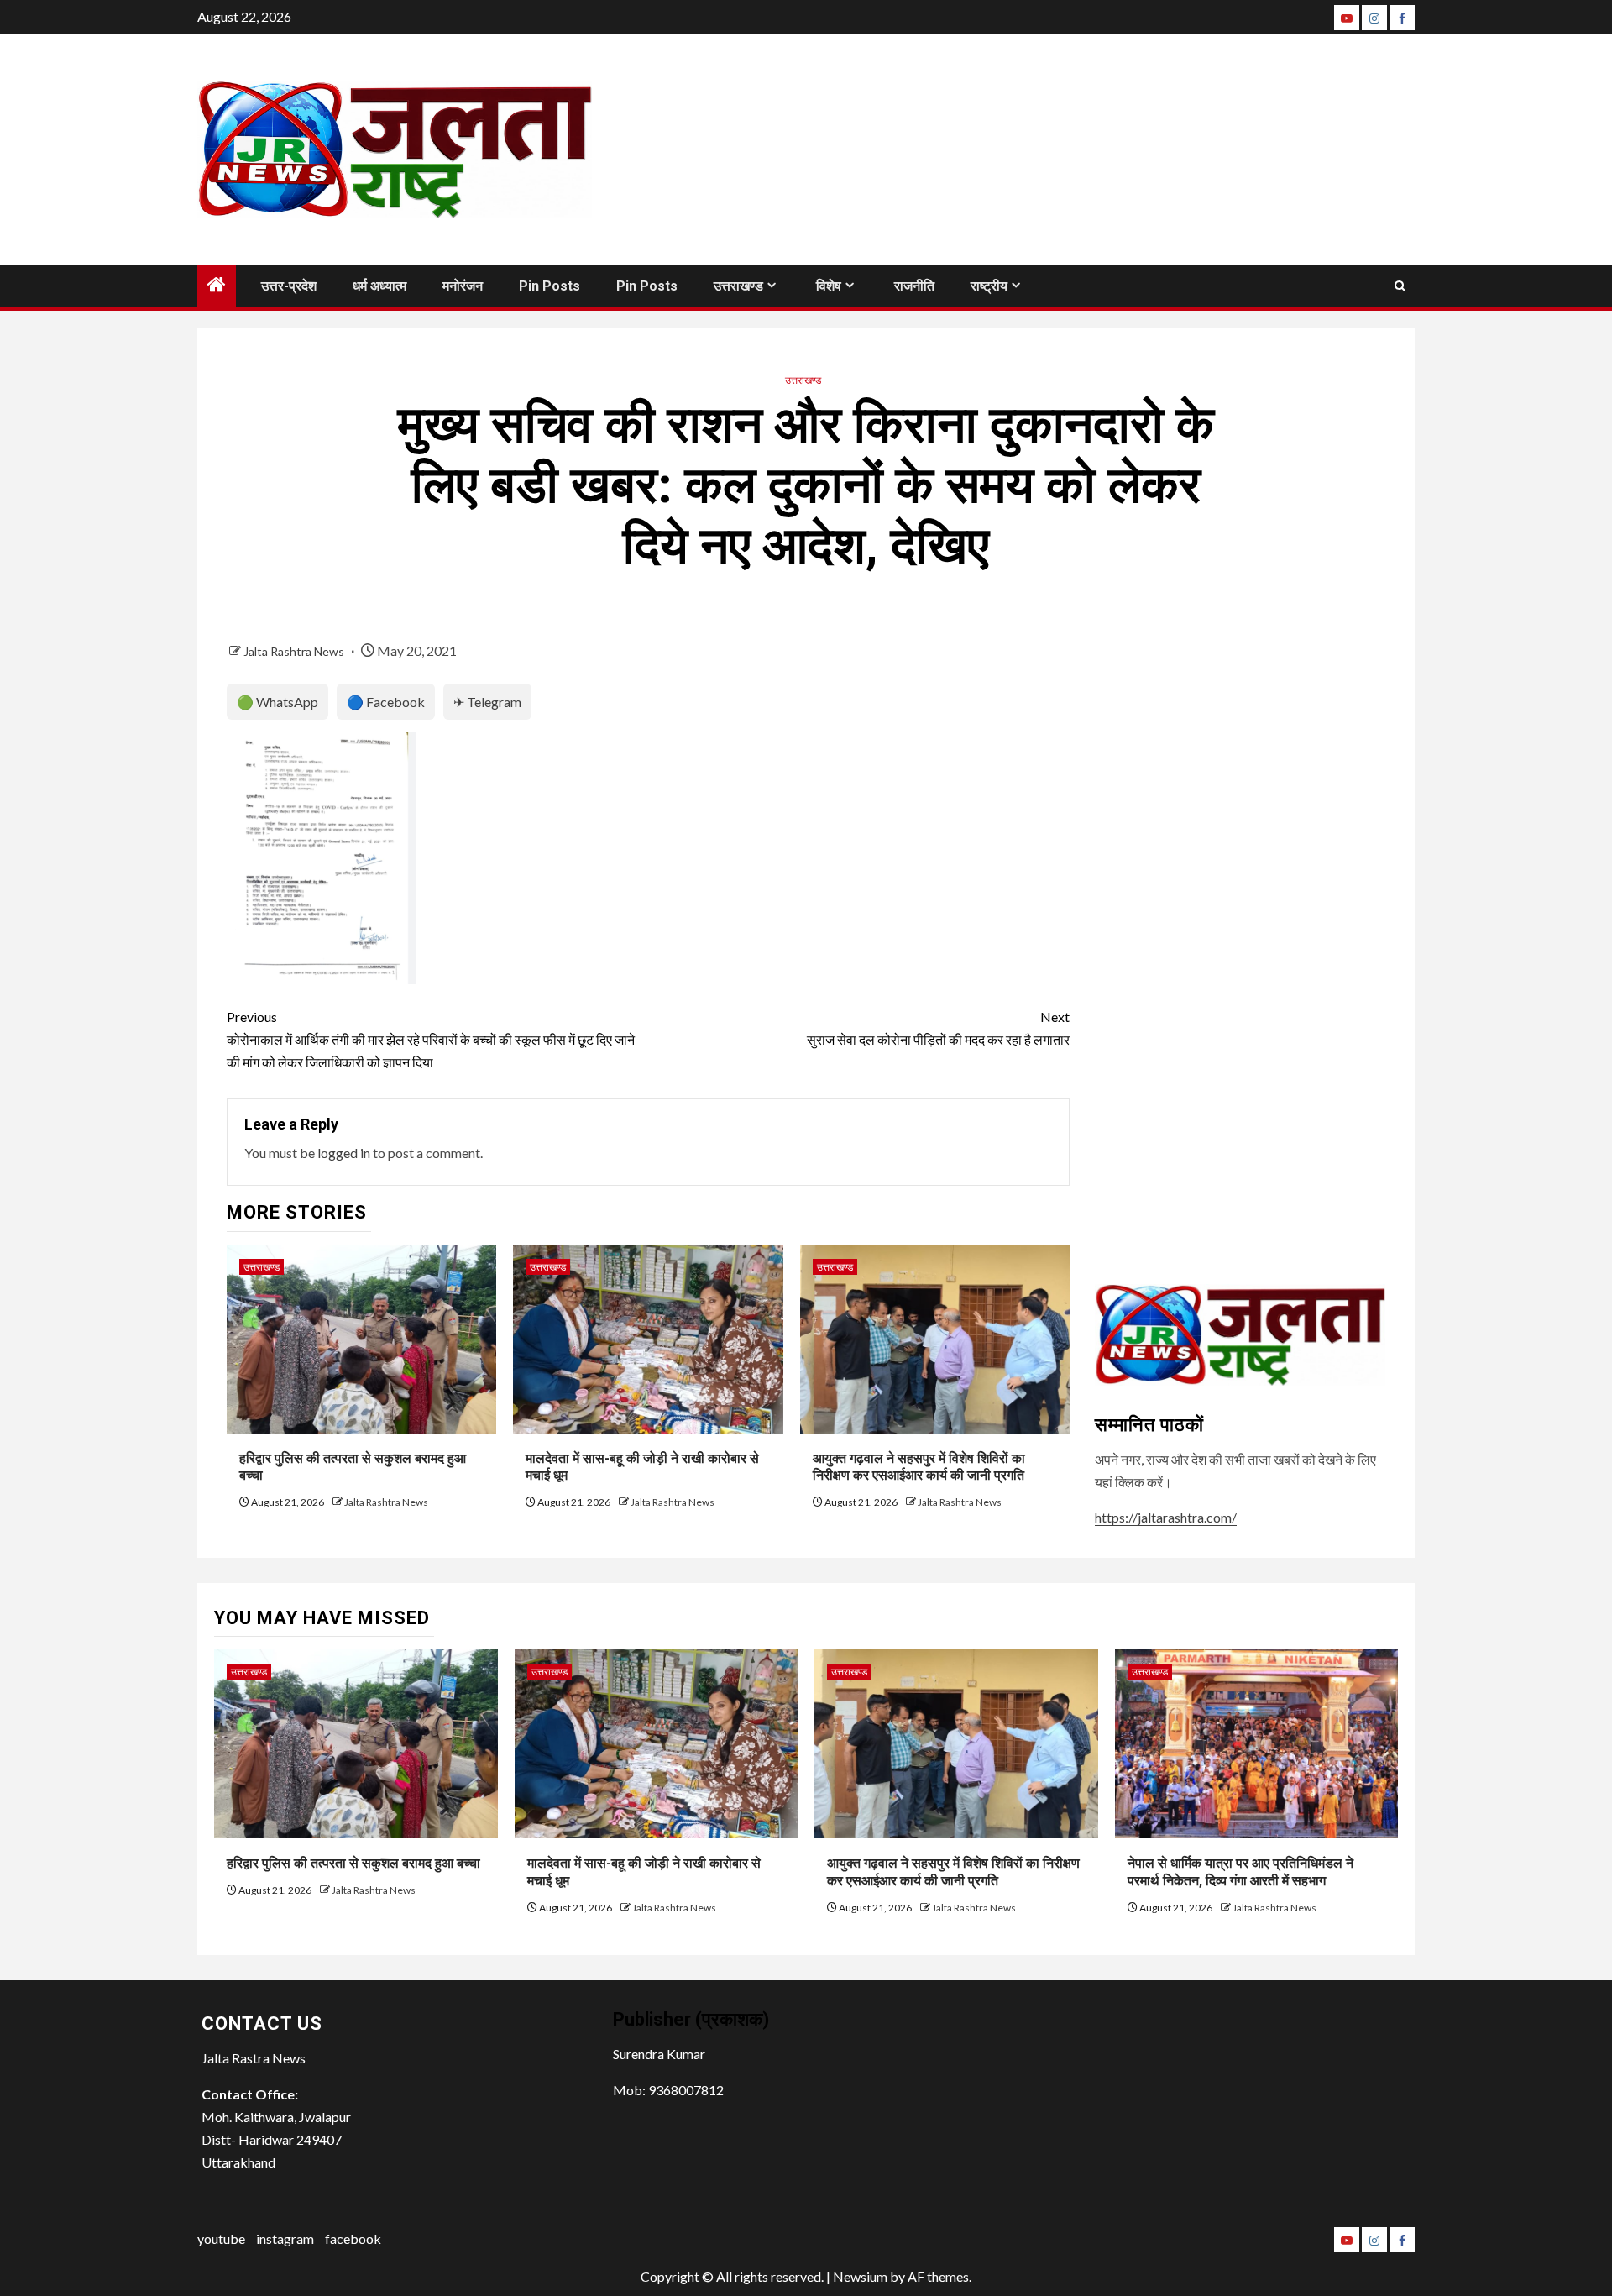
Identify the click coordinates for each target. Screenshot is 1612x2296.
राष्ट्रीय (989, 286)
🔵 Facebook (386, 702)
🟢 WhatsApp (277, 702)
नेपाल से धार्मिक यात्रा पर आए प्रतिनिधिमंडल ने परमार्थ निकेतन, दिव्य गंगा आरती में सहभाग (1240, 1872)
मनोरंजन (463, 286)
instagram (285, 2238)
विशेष (829, 286)
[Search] (1400, 286)
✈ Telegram (487, 702)
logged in (344, 1153)
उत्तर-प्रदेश (289, 286)
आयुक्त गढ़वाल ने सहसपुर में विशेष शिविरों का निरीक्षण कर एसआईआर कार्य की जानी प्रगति (919, 1467)
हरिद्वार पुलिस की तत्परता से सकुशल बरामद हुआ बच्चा (353, 1863)
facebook (353, 2238)
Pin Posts (550, 286)
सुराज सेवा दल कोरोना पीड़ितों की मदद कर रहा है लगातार (938, 1028)
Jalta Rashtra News (295, 651)
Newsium (860, 2276)
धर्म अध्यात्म (379, 286)
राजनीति (914, 286)
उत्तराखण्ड (738, 286)
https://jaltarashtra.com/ (1166, 1517)
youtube (221, 2238)
